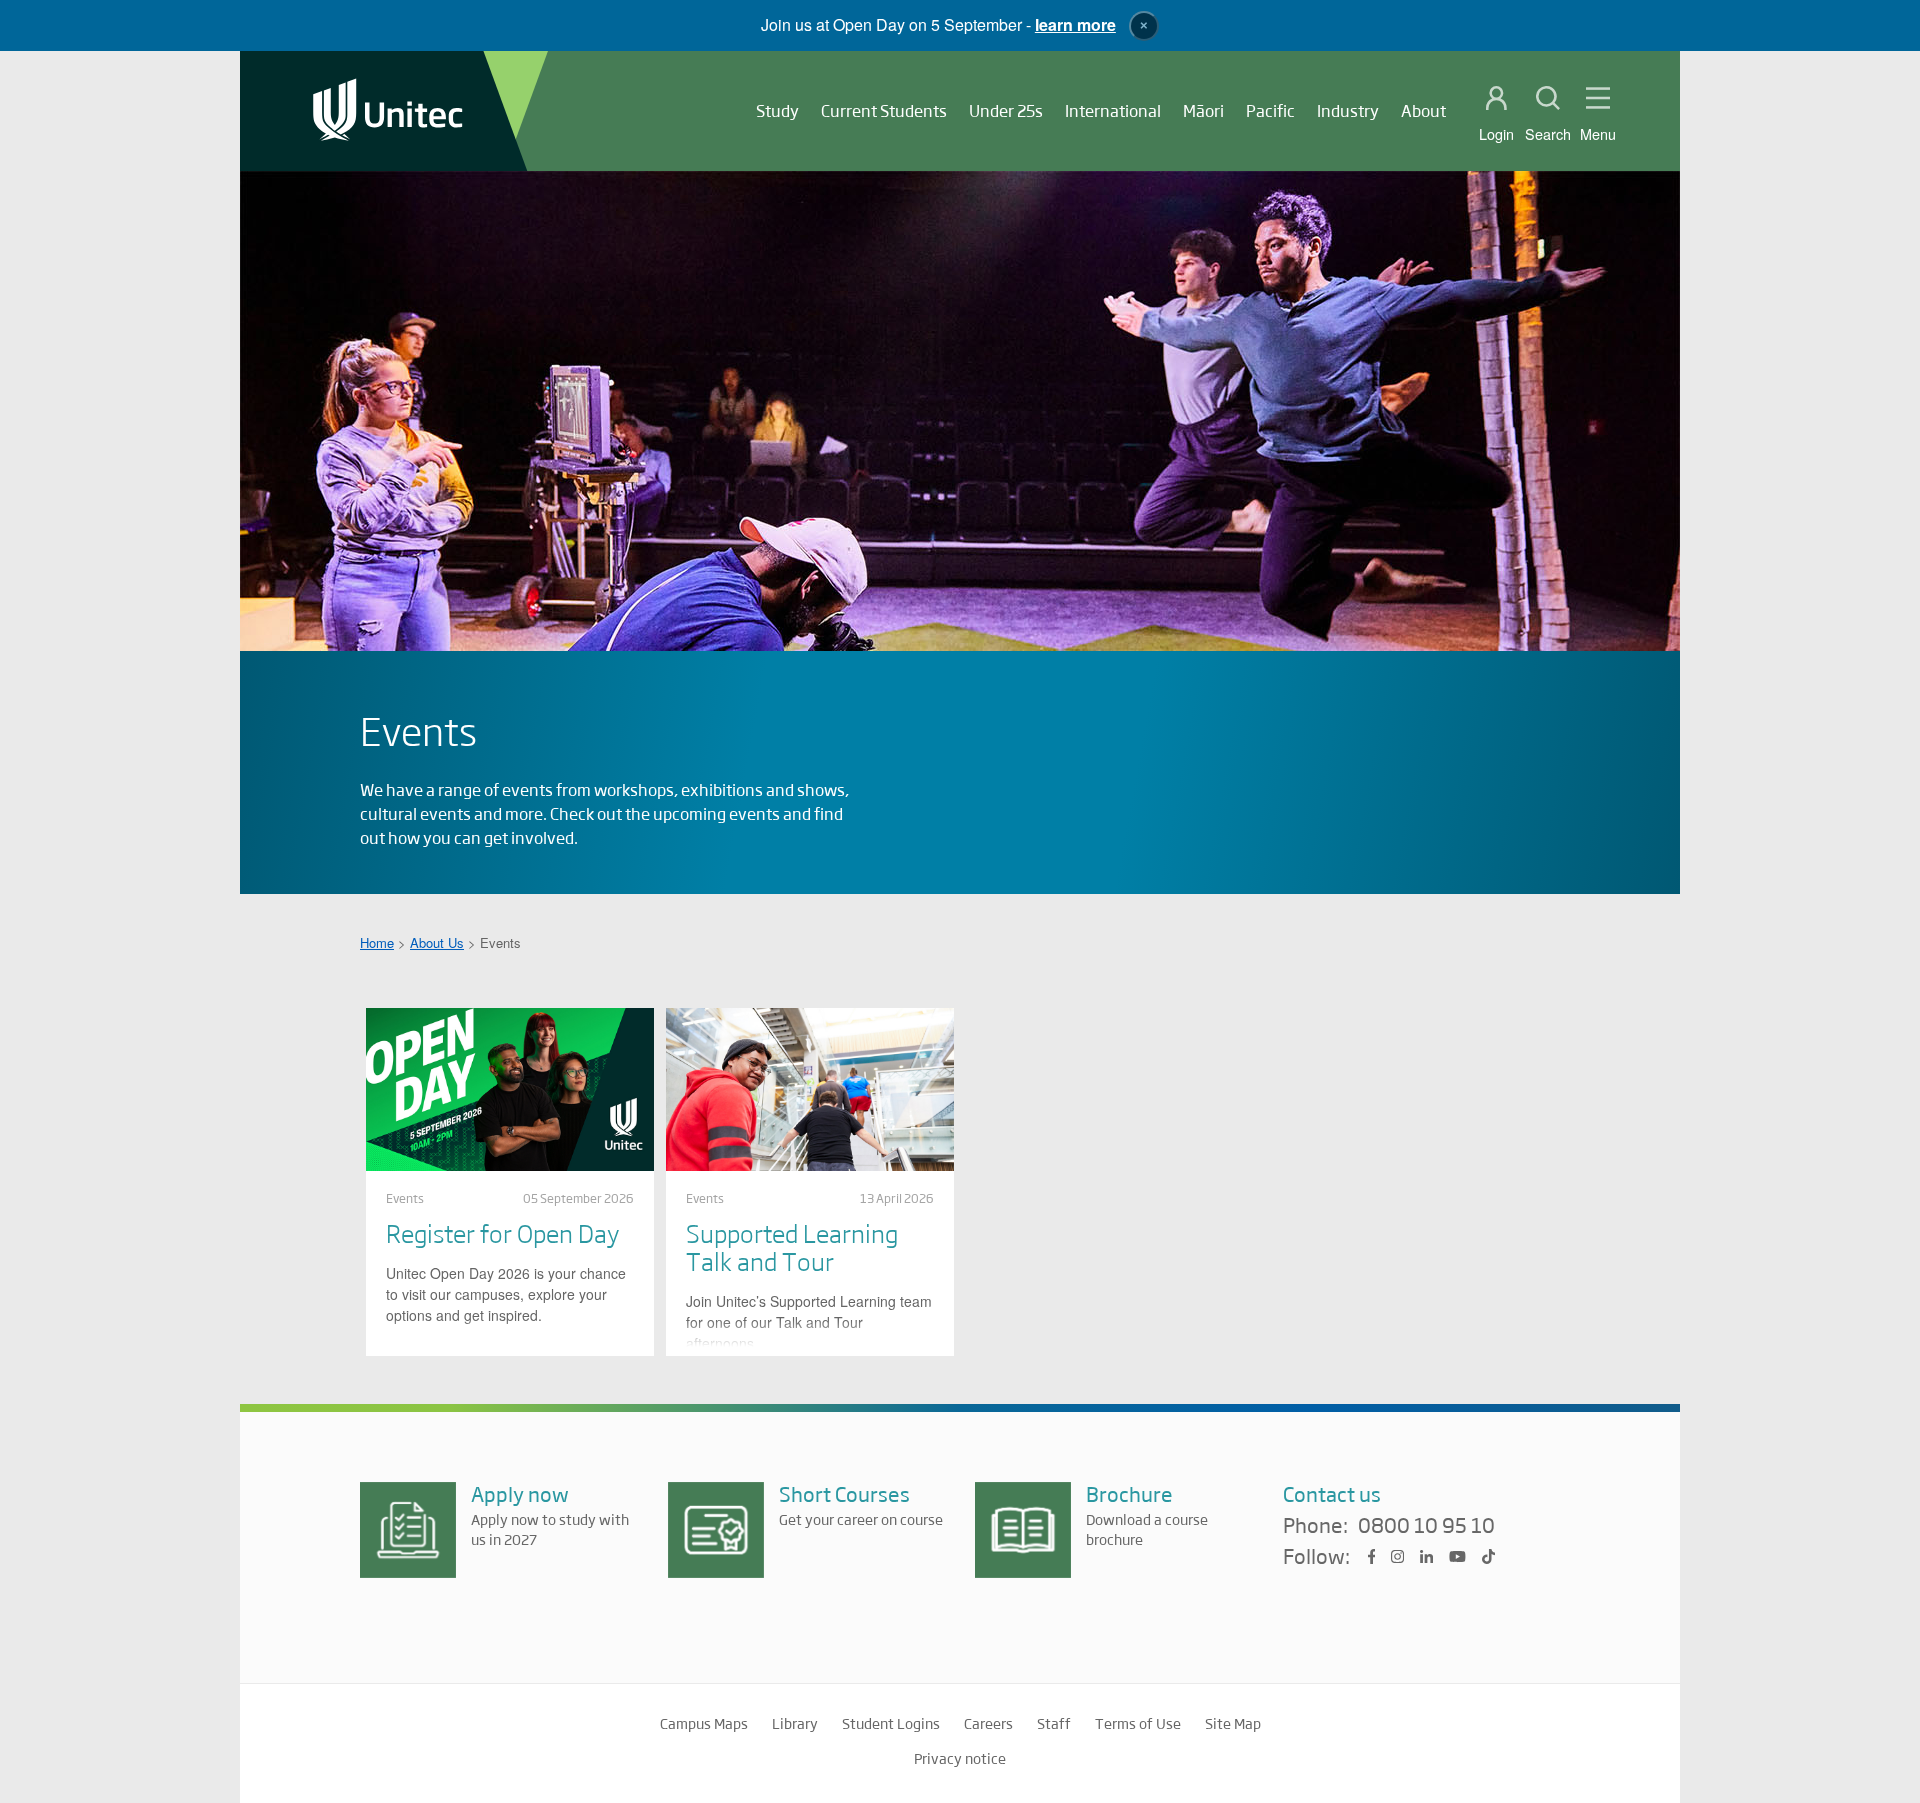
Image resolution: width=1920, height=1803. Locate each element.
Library (795, 1723)
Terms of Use (1138, 1723)
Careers (988, 1723)
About (1423, 110)
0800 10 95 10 (1426, 1526)
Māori (1203, 110)
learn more (1075, 24)
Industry (1348, 110)
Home (377, 942)
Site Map (1233, 1723)
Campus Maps (704, 1723)
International (1113, 110)
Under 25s (1006, 110)
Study (777, 110)
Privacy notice (960, 1758)
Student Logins (891, 1723)
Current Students (884, 110)
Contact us (1332, 1493)
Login (1496, 134)
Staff (1054, 1723)
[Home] (388, 111)
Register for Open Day (502, 1232)
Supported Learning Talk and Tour (792, 1246)
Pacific (1270, 110)
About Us (437, 942)
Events (405, 1198)
